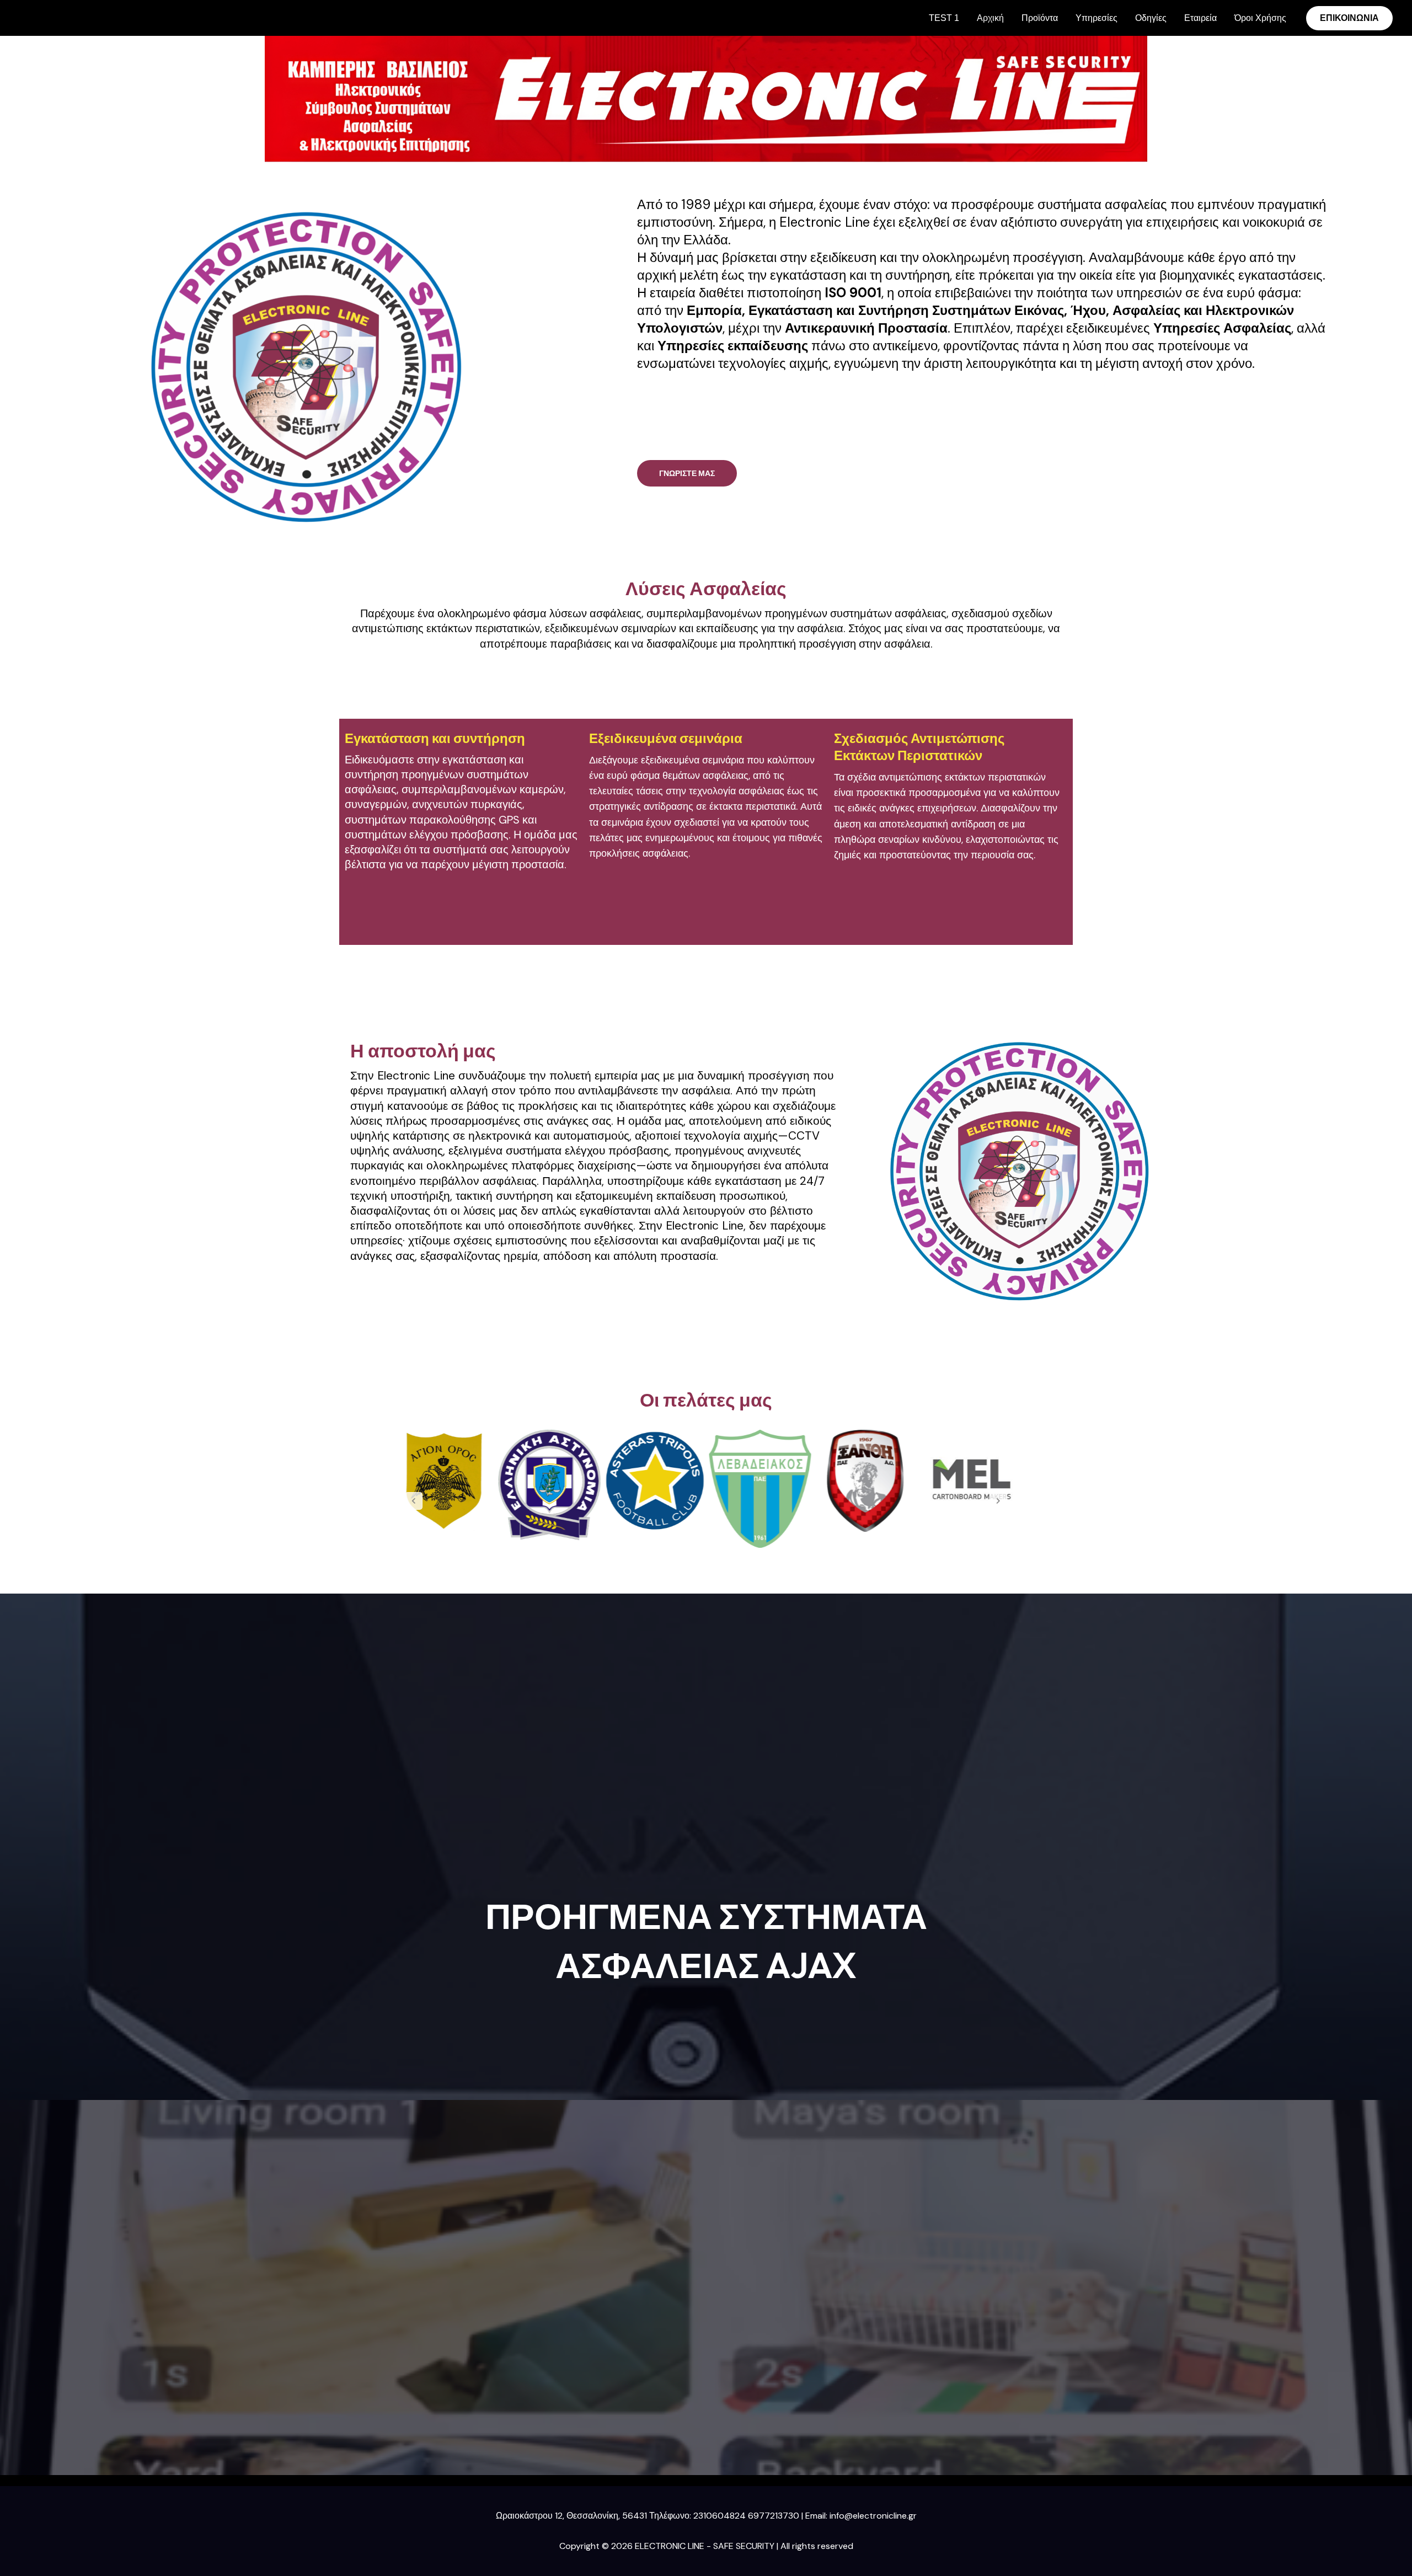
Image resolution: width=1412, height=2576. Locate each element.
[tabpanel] (444, 1481)
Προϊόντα (1040, 18)
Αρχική (990, 18)
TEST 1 (944, 18)
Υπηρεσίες (1097, 18)
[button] (1349, 18)
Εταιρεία (1200, 18)
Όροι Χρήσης (1260, 18)
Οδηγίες (1151, 18)
